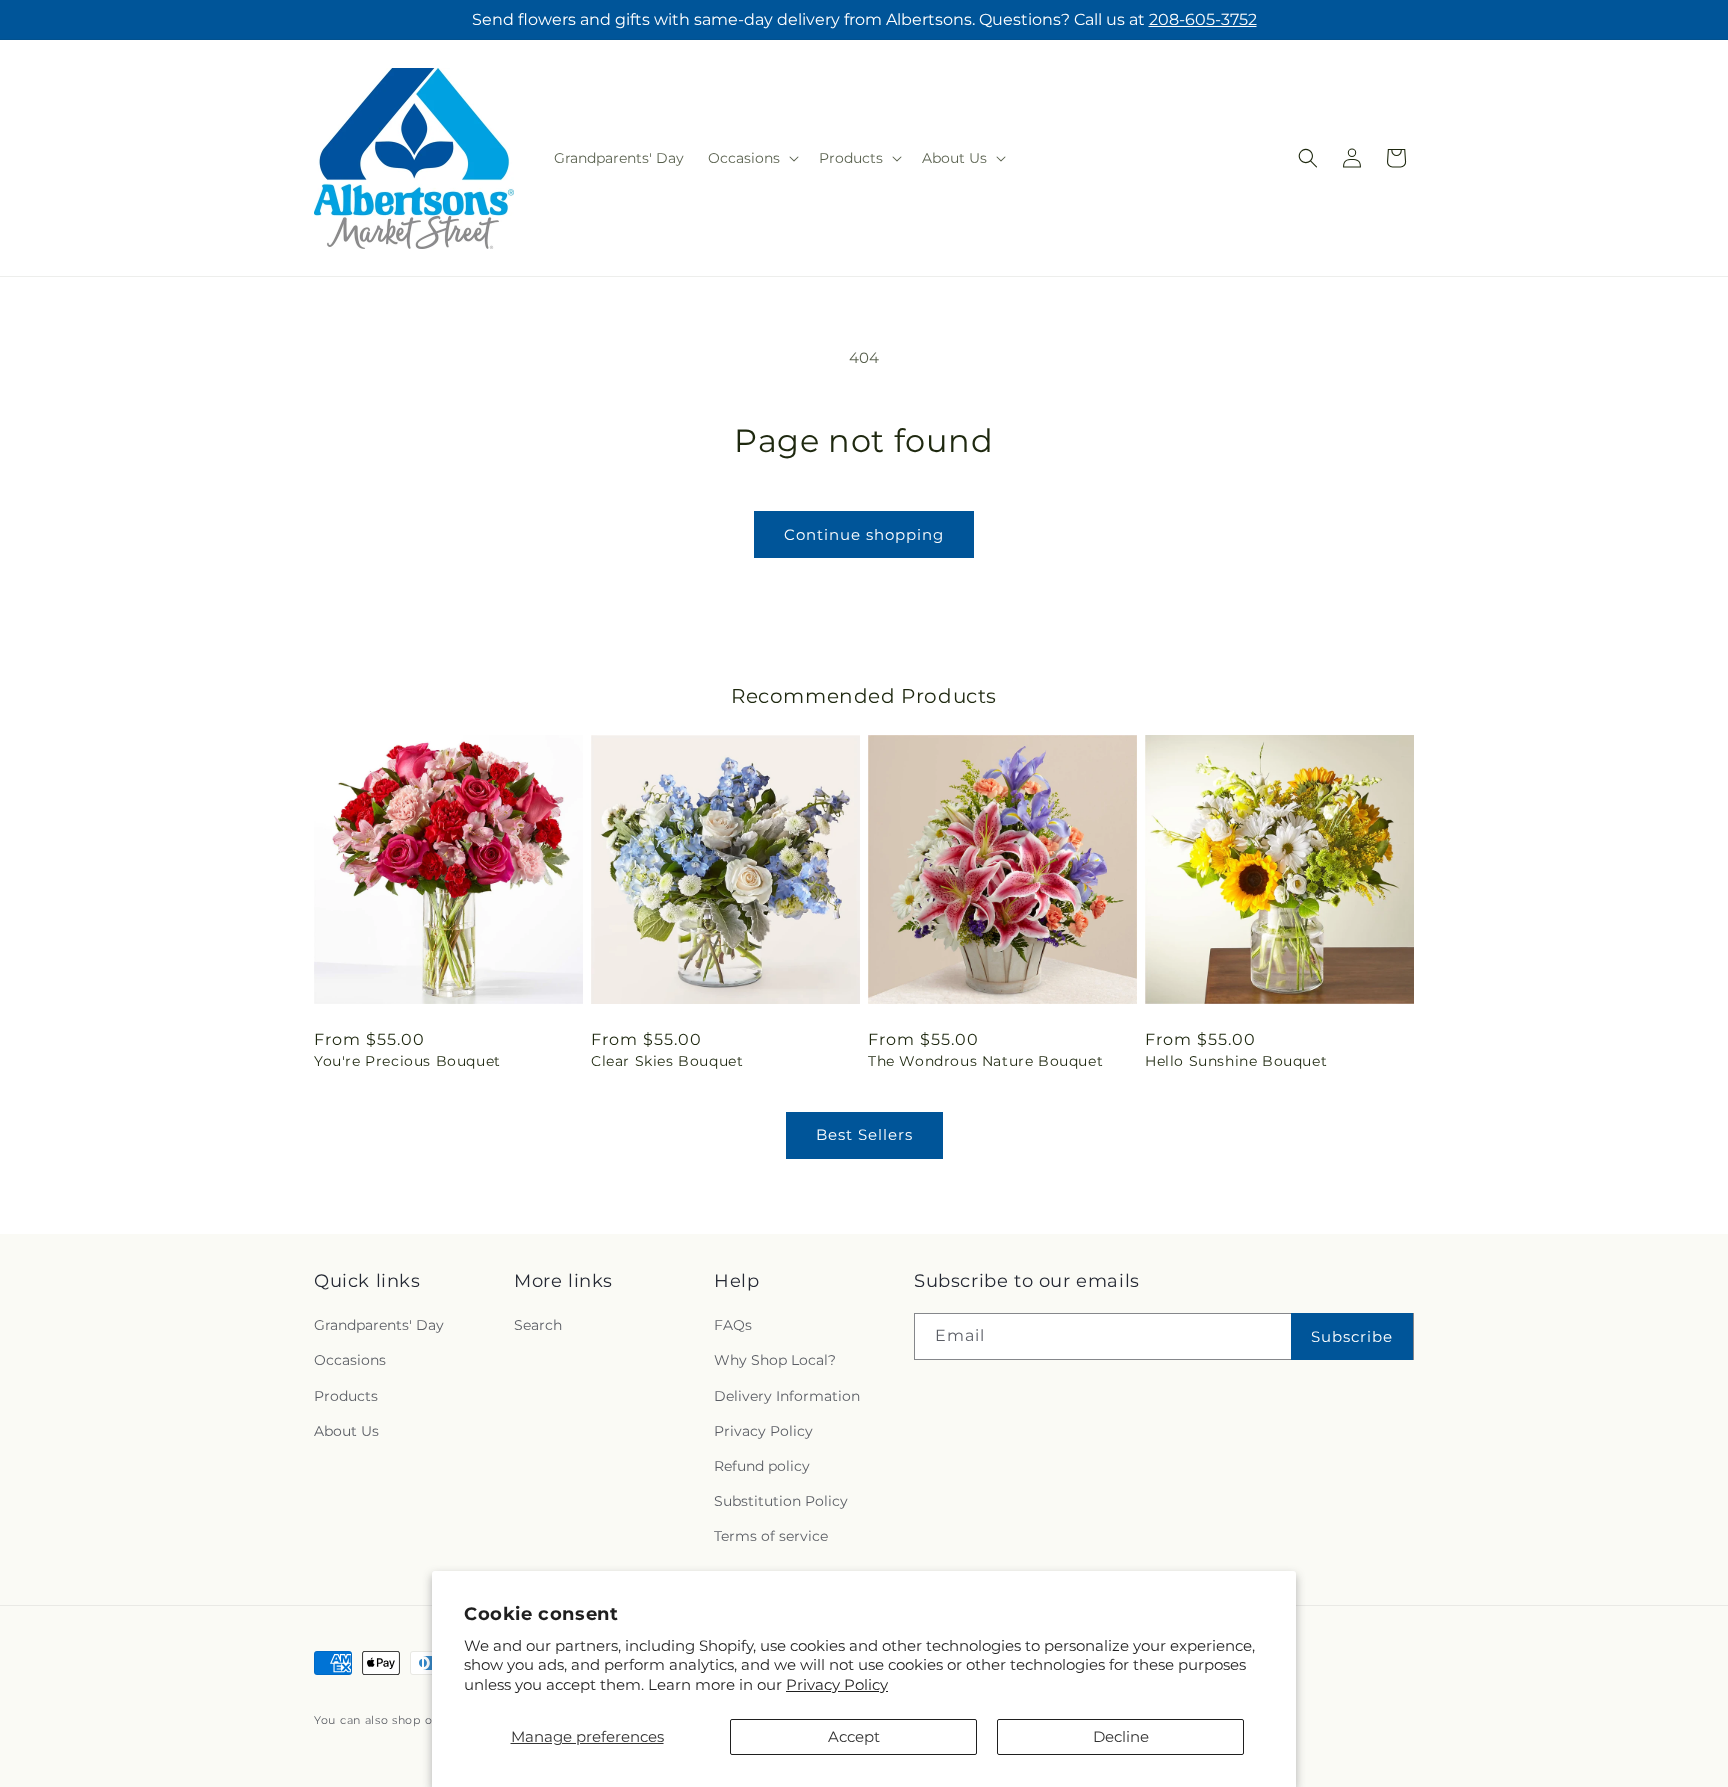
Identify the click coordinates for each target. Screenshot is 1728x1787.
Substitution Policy (781, 1501)
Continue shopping (864, 534)
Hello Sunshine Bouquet (1236, 1061)
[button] (751, 158)
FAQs (733, 1326)
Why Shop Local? (775, 1361)
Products (346, 1396)
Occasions (350, 1361)
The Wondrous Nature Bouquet (985, 1061)
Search (538, 1326)
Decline (1121, 1736)
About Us (346, 1431)
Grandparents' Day (379, 1326)
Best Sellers (864, 1134)
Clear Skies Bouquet (667, 1061)
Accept (854, 1736)
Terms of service (771, 1537)
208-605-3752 (1203, 19)
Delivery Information (787, 1396)
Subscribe (1352, 1336)
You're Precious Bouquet (407, 1061)
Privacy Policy (837, 1684)
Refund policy (762, 1466)
